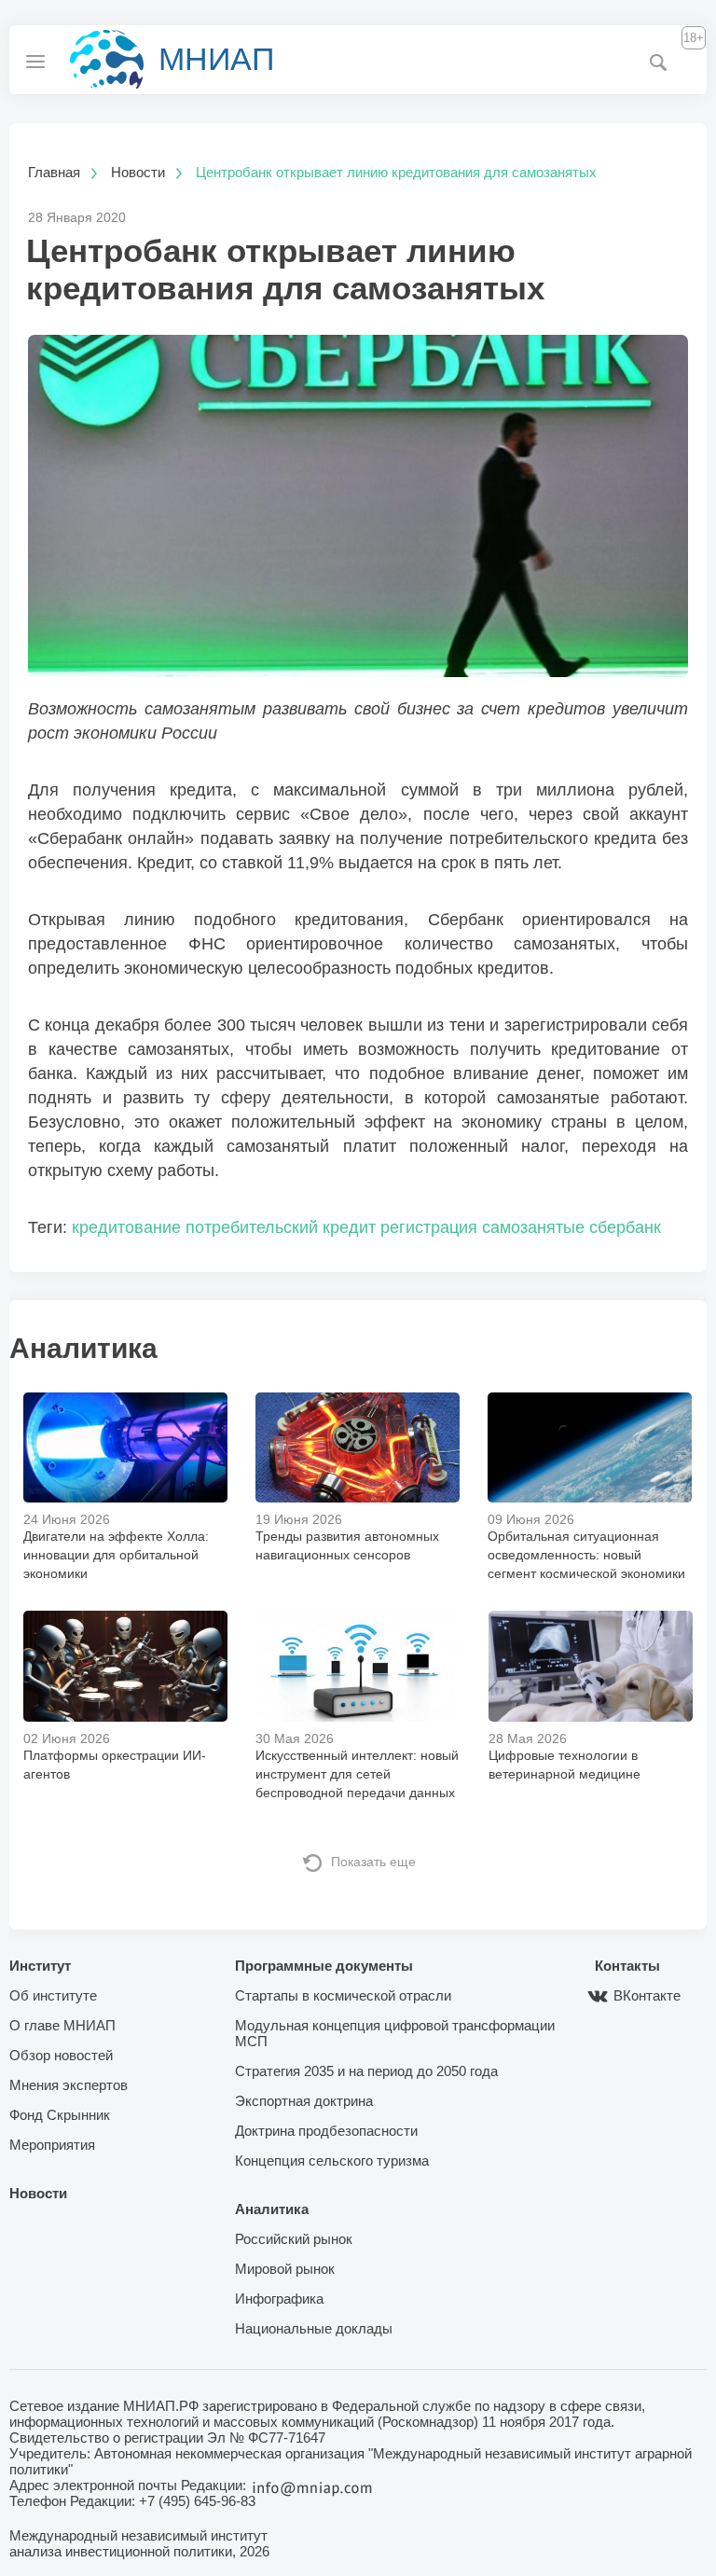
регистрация (429, 1227)
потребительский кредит (281, 1227)
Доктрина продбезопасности (326, 2131)
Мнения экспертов (69, 2085)
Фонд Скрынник (60, 2115)
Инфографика (279, 2299)
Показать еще (373, 1862)
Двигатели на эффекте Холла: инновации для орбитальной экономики (116, 1555)
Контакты (627, 1966)
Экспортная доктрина (304, 2101)
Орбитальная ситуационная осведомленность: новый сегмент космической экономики (586, 1555)
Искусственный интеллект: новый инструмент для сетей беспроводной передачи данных (357, 1774)
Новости (38, 2193)
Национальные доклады (314, 2328)
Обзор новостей (61, 2055)
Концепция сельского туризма (332, 2161)
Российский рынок (294, 2239)
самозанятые (533, 1227)
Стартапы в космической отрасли (343, 1995)
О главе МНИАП (62, 2025)
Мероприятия (52, 2145)
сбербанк (625, 1227)
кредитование (126, 1227)
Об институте (53, 1995)
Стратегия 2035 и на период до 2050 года (366, 2071)
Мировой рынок (285, 2269)
